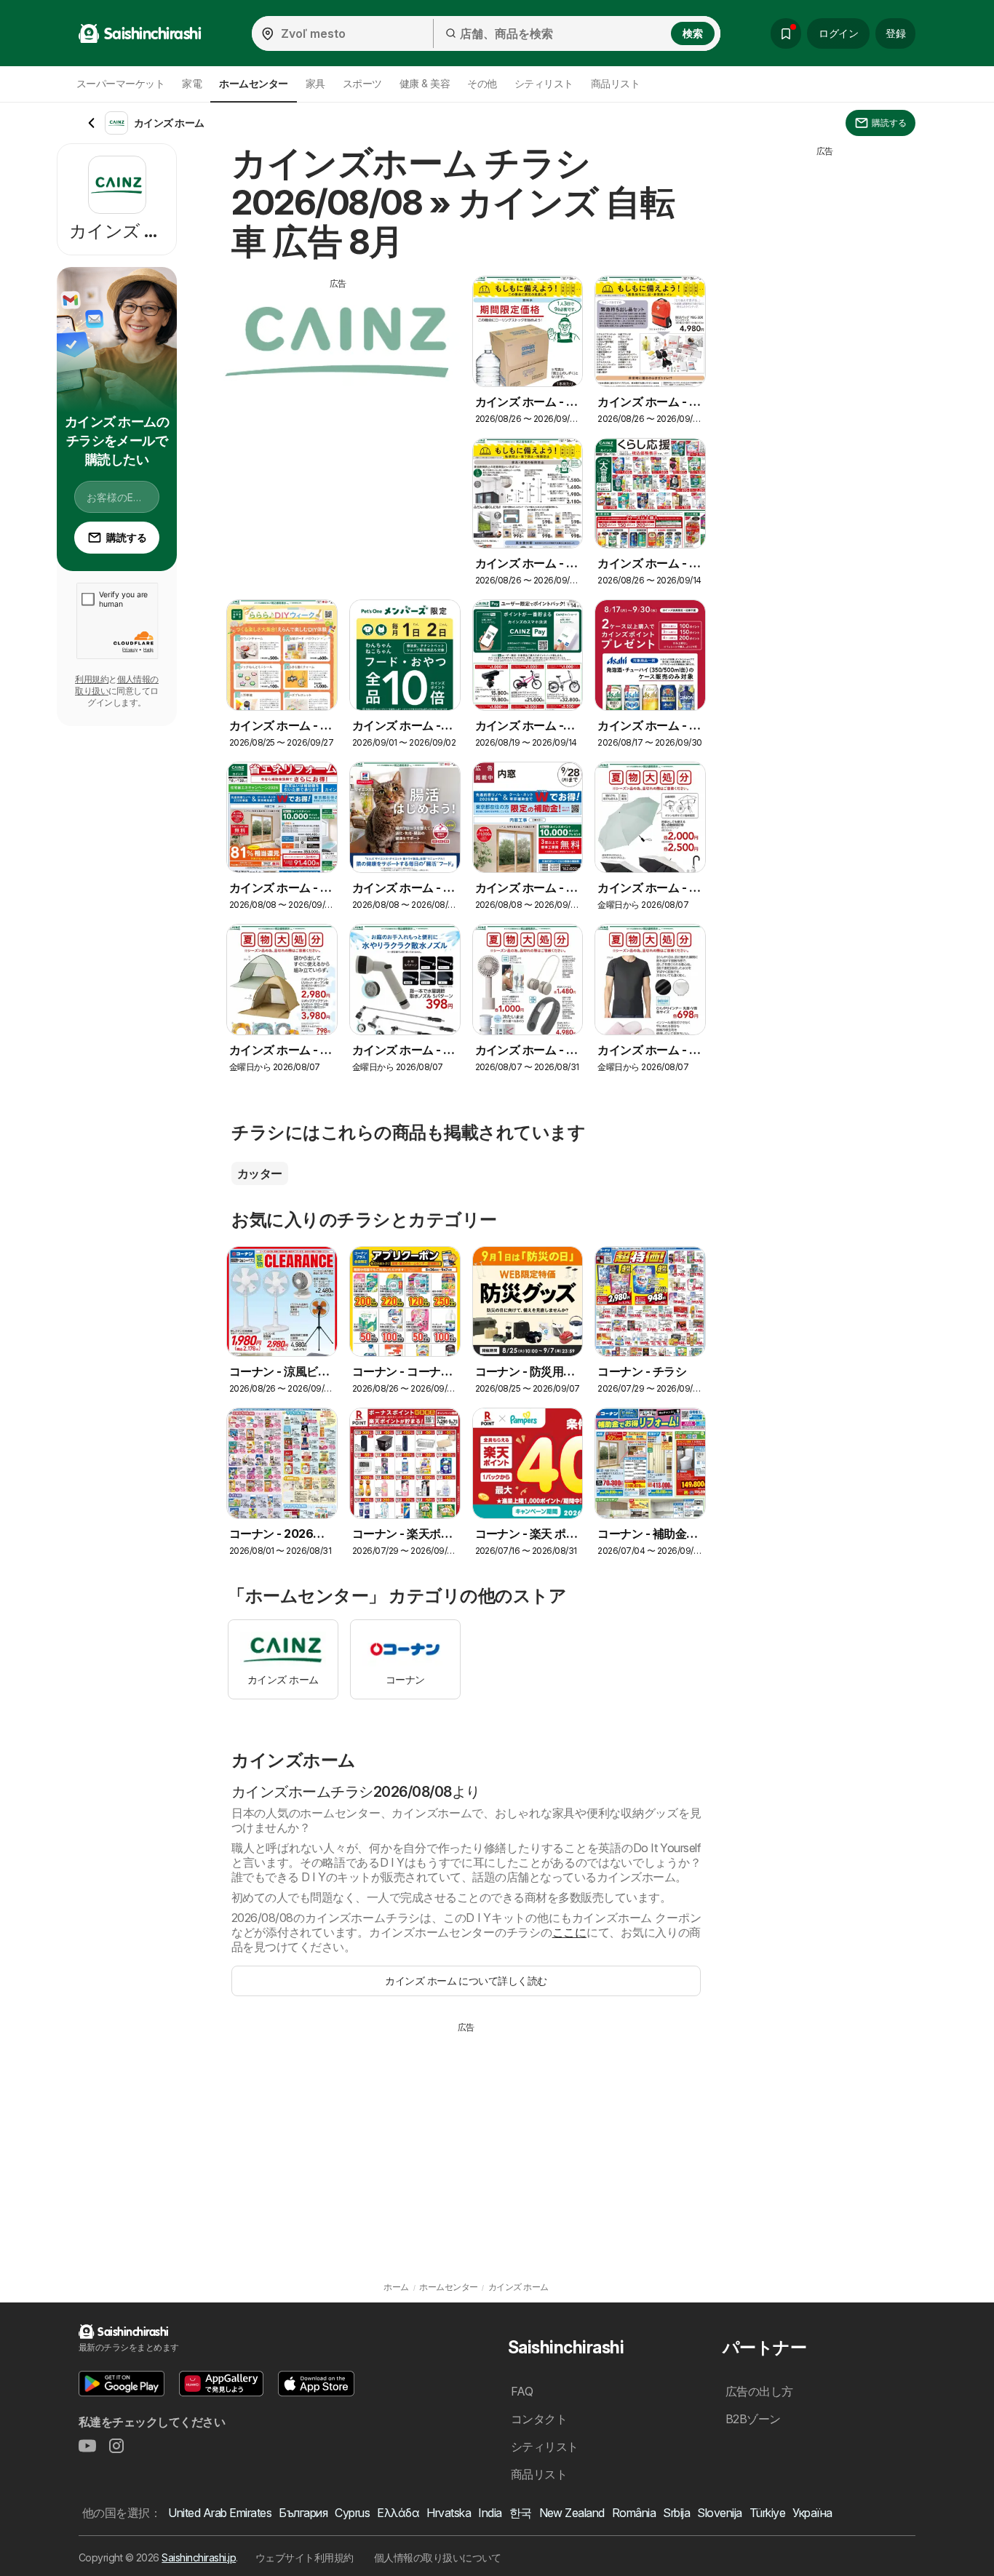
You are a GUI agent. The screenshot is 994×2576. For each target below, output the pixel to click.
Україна (812, 2513)
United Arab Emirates (220, 2513)
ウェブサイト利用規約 (305, 2557)
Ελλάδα (398, 2513)
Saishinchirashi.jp (199, 2557)
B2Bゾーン (753, 2419)
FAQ (522, 2391)
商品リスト (615, 83)
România (634, 2513)
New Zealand (572, 2513)
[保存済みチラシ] (786, 33)
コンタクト (539, 2419)
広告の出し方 (759, 2391)
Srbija (676, 2513)
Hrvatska (449, 2513)
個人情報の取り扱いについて (438, 2557)
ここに (569, 1932)
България (303, 2513)
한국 (521, 2513)
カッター (260, 1173)
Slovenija (719, 2513)
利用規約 (92, 679)
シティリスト (544, 83)
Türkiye (767, 2513)
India (490, 2513)
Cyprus (352, 2513)
